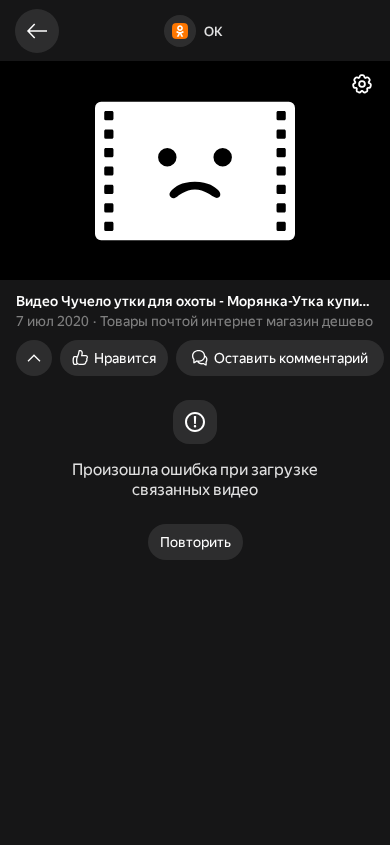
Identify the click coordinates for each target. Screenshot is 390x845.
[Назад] (37, 31)
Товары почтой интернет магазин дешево (236, 321)
